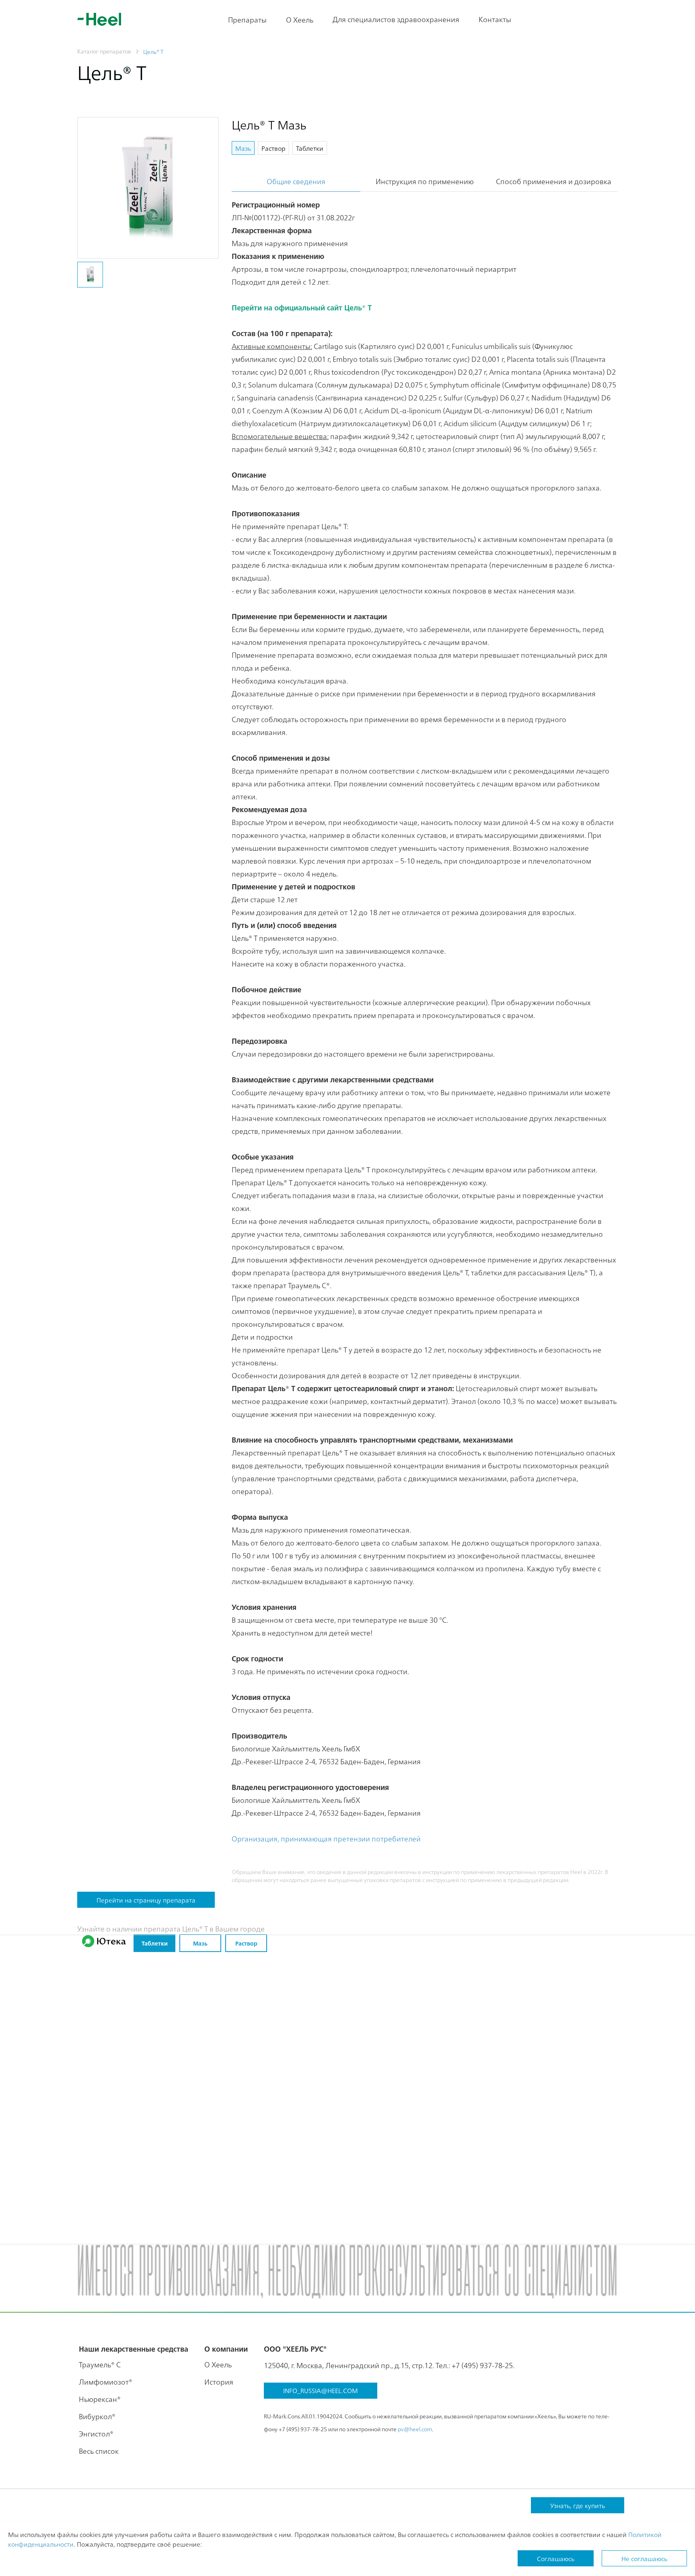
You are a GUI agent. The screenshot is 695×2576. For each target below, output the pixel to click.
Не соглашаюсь (644, 2558)
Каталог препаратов (104, 51)
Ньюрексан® (100, 2399)
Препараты (247, 19)
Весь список (99, 2451)
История (219, 2382)
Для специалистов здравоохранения (396, 19)
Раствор (246, 1943)
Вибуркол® (97, 2416)
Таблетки (155, 1943)
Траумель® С (100, 2364)
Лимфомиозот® (106, 2382)
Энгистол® (96, 2433)
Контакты (495, 19)
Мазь (200, 1943)
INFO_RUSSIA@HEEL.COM (321, 2390)
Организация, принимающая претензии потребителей (326, 1838)
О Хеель (300, 19)
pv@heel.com (415, 2429)
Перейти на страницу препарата (146, 1900)
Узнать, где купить (578, 2505)
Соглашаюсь (556, 2558)
